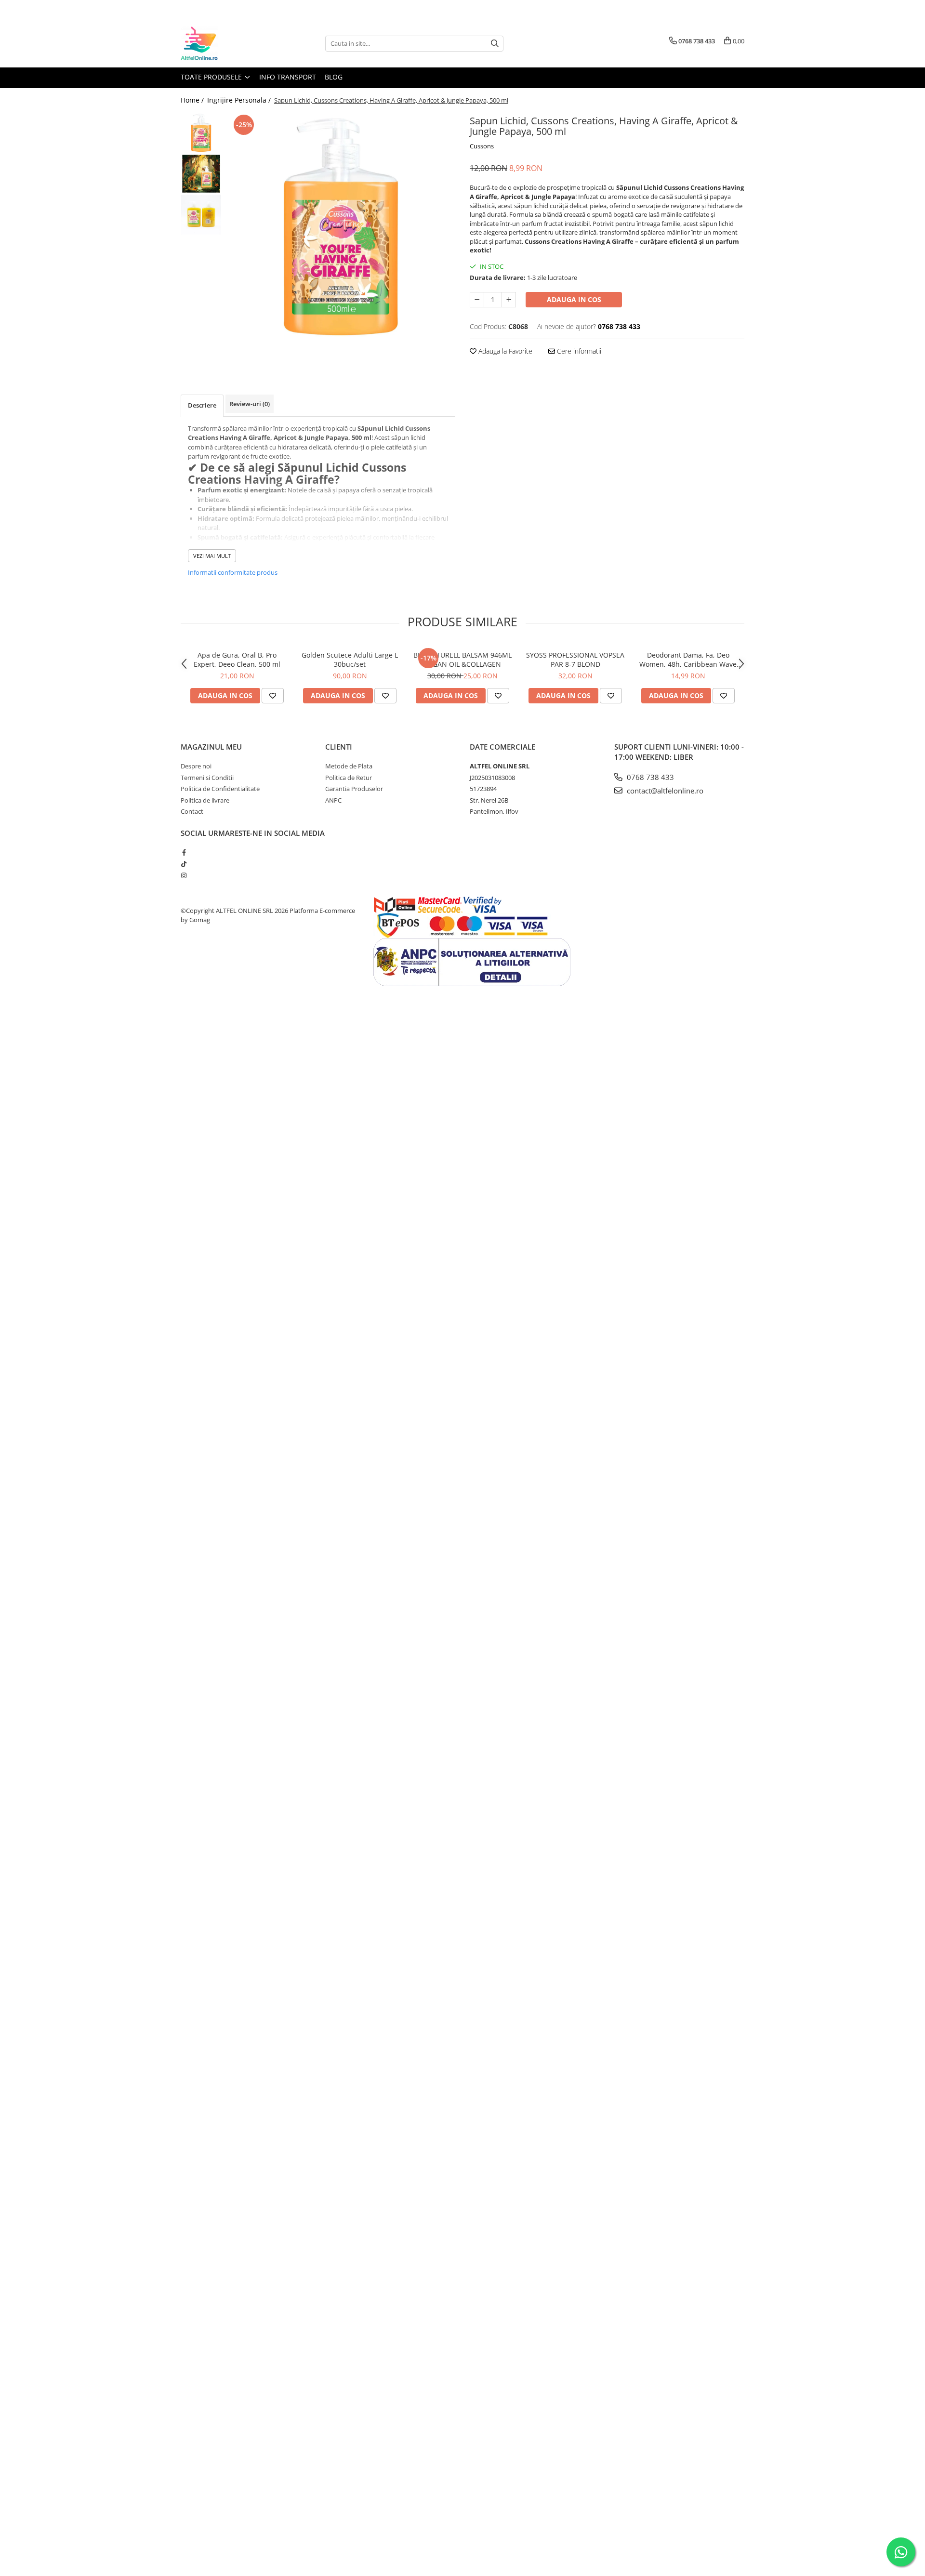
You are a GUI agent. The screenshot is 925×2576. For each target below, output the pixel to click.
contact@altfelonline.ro (664, 791)
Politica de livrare (205, 800)
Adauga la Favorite (504, 351)
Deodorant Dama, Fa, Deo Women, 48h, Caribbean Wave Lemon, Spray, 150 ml (688, 660)
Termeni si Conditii (207, 778)
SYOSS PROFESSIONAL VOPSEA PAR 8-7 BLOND (575, 660)
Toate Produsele (212, 77)
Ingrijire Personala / (240, 100)
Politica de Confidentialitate (220, 789)
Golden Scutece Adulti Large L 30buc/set (350, 660)
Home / (193, 100)
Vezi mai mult (212, 556)
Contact (192, 811)
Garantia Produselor (354, 789)
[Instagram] (184, 875)
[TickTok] (184, 864)
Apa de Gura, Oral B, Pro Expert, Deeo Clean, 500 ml (237, 660)
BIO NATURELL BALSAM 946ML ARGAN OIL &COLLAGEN (462, 660)
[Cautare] (495, 44)
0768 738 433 (649, 777)
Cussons (482, 146)
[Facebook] (184, 852)
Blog (334, 77)
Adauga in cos (574, 299)
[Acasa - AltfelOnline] (229, 43)
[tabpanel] (341, 227)
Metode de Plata (349, 766)
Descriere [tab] (202, 405)
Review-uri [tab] (250, 404)
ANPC (333, 800)
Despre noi (196, 766)
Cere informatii (578, 351)
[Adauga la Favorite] (273, 696)
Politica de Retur (349, 778)
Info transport (288, 77)
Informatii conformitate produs (233, 572)
